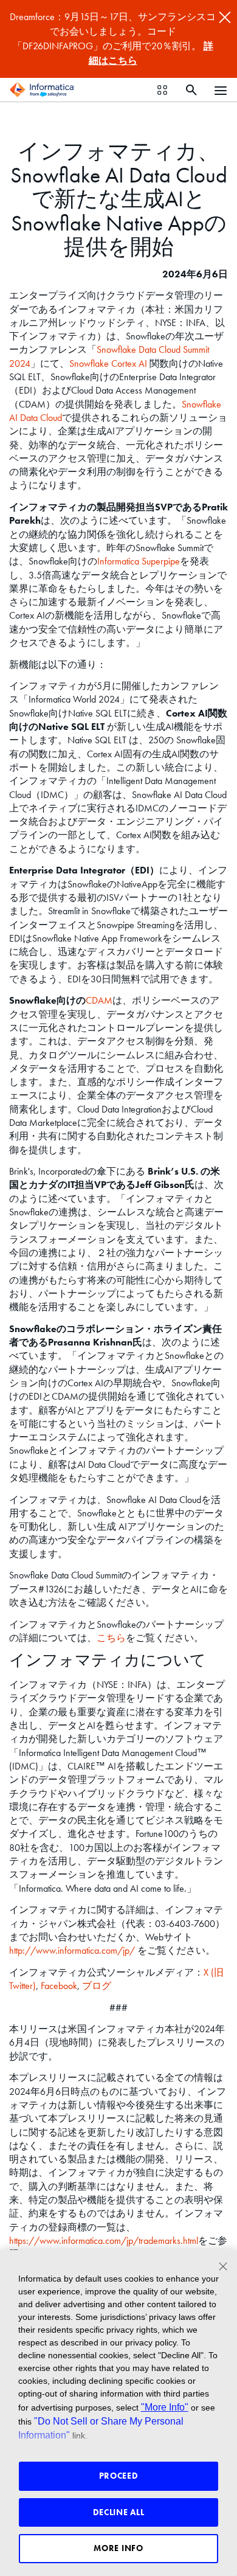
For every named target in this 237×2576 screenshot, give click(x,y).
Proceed (119, 2476)
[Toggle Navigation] (221, 90)
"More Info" (165, 2407)
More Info (118, 2548)
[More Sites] (162, 90)
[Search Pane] (191, 90)
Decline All (119, 2512)
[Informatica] (42, 90)
